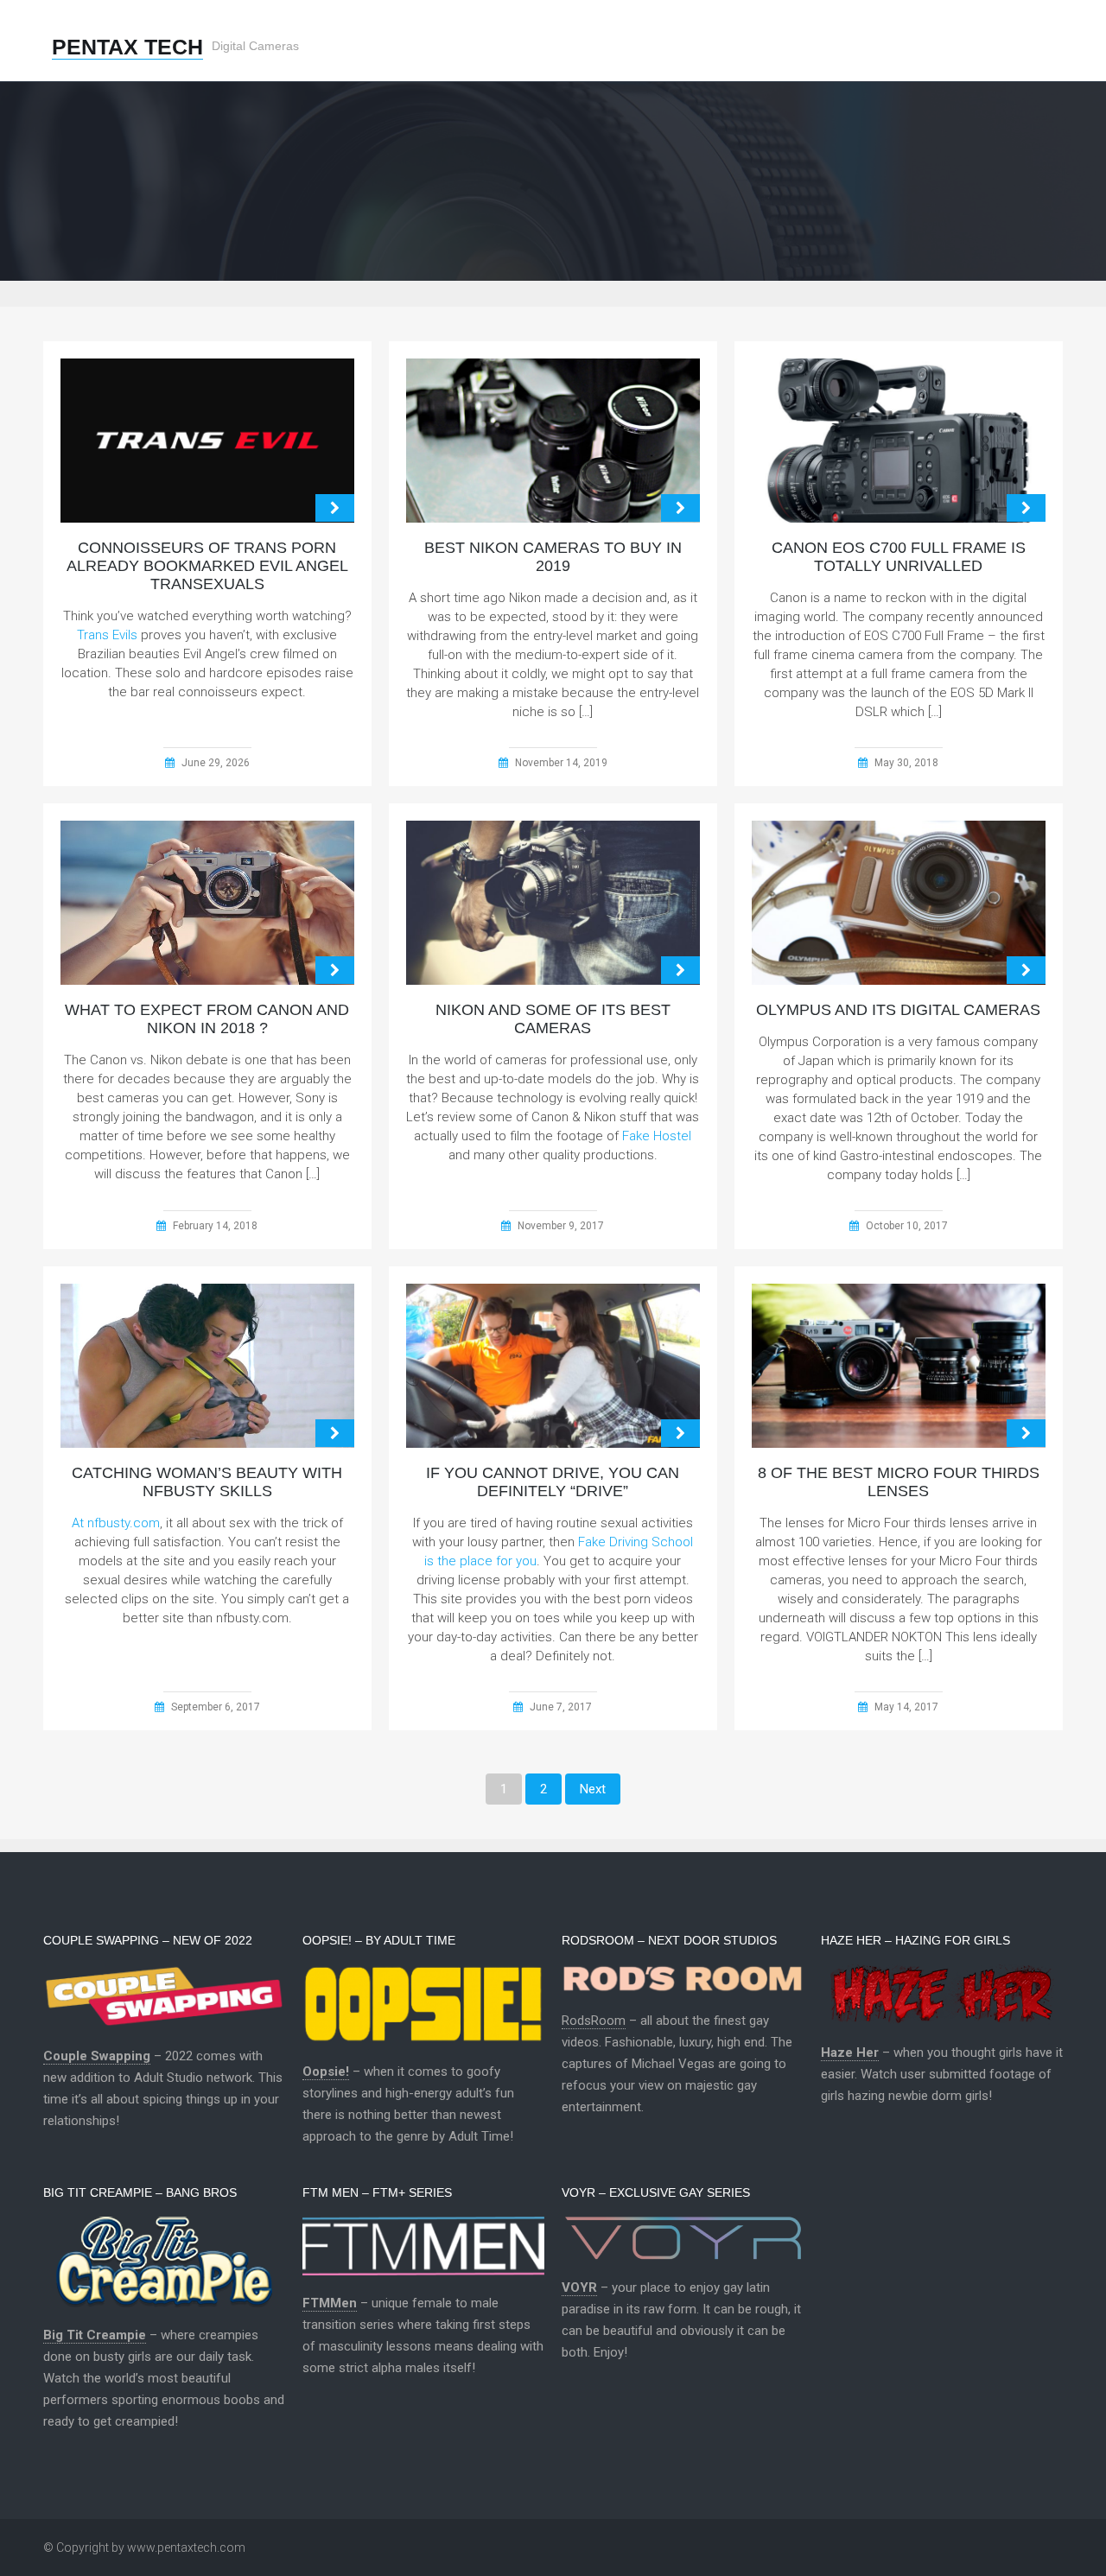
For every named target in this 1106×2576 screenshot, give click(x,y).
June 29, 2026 (216, 763)
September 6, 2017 (216, 1707)
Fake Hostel (657, 1136)
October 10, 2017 (907, 1226)
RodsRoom (594, 2021)
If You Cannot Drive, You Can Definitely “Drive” (553, 1482)
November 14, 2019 (561, 763)
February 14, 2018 (215, 1226)
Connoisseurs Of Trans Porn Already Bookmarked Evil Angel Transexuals (207, 566)
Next (593, 1789)
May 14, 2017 (906, 1707)
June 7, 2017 (561, 1707)
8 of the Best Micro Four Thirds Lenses (899, 1482)
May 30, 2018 (906, 763)
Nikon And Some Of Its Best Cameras (553, 1019)
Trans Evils (107, 635)
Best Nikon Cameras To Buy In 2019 (553, 557)
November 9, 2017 (561, 1226)
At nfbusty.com (116, 1523)
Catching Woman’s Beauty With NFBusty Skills (207, 1482)
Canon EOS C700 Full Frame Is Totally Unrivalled (899, 557)
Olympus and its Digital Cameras (898, 1010)
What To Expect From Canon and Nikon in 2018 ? (207, 1019)
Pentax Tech (127, 47)
